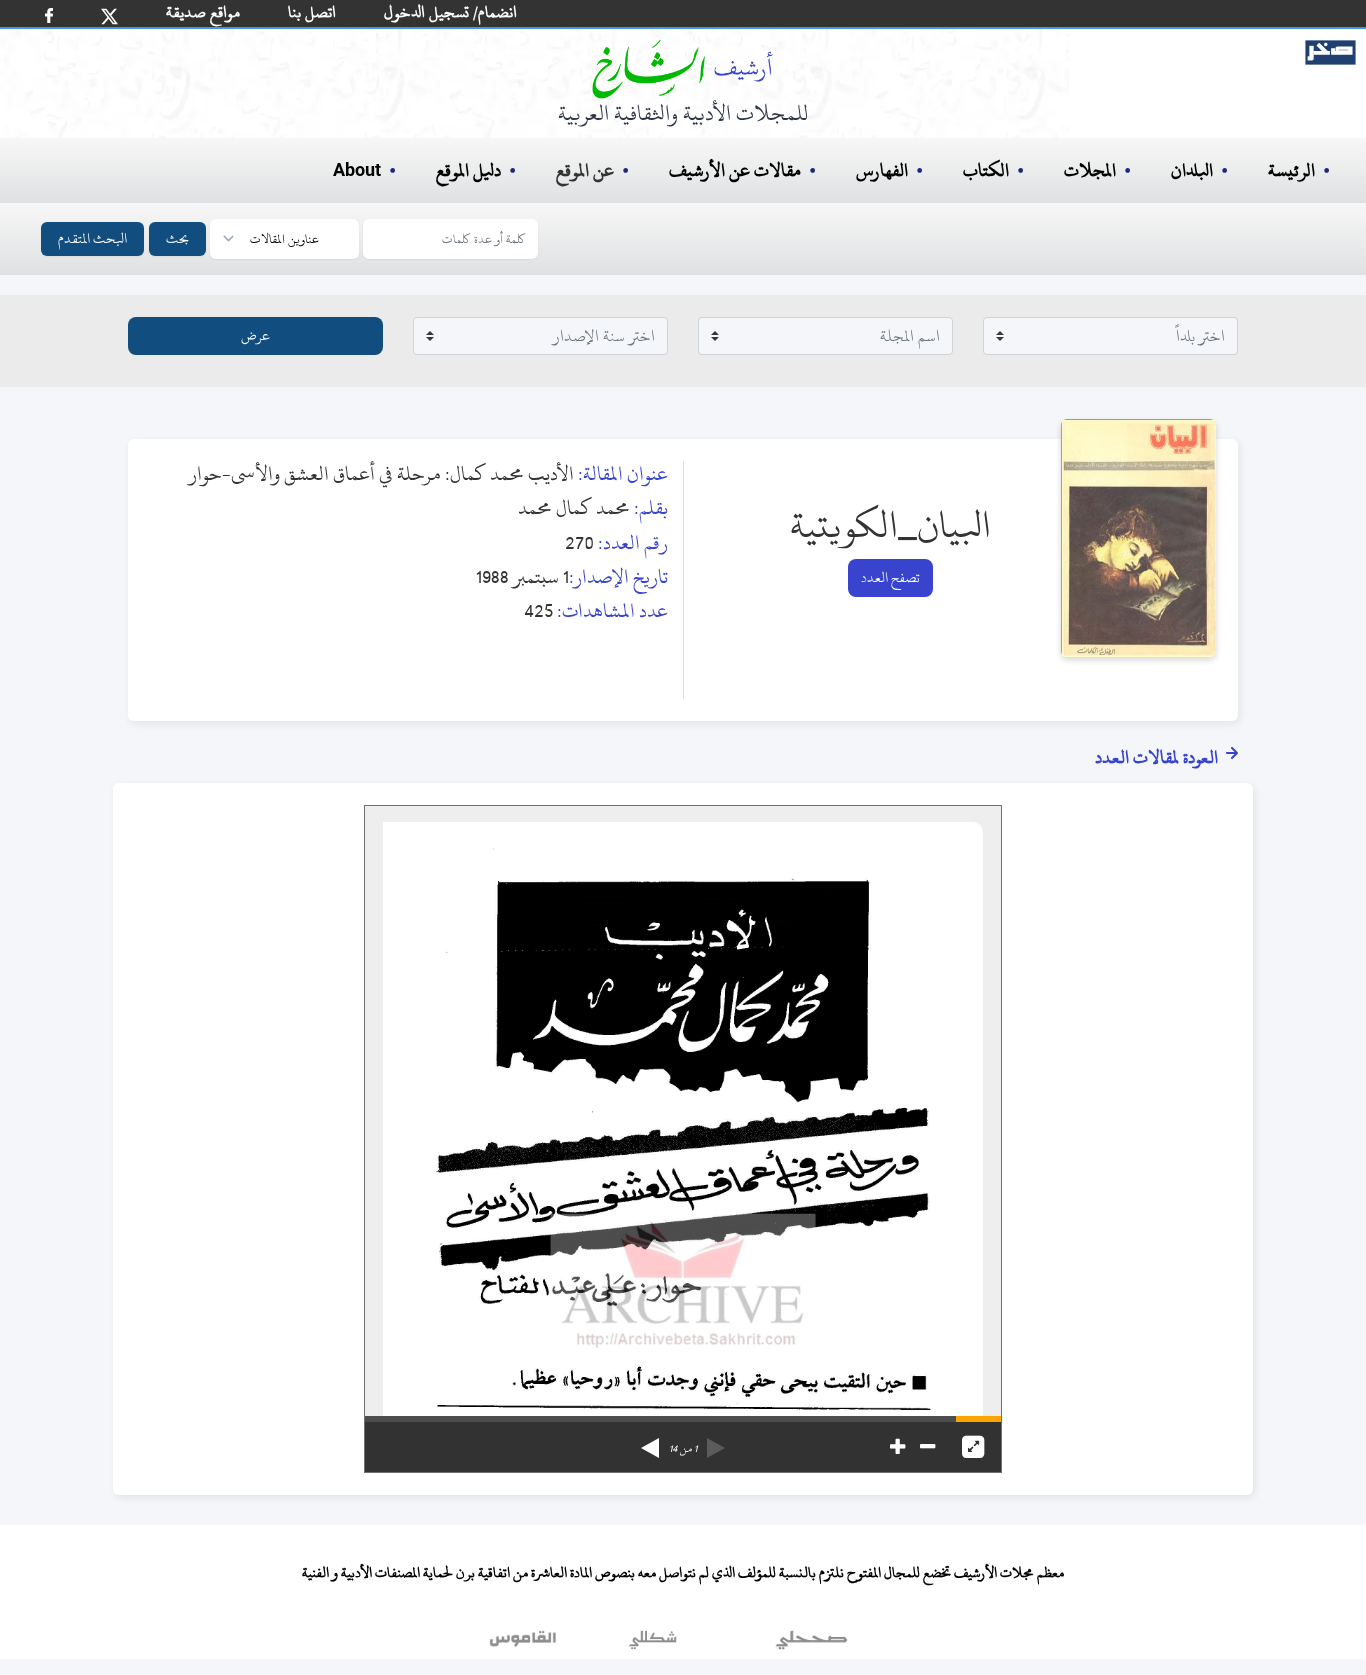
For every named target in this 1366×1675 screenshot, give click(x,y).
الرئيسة (1291, 170)
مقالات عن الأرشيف (735, 170)
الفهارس (882, 170)
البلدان (1192, 170)
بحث (177, 238)
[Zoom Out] (927, 1447)
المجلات (1090, 170)
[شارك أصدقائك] (49, 15)
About (357, 171)
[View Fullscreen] (973, 1447)
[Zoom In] (897, 1447)
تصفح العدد (890, 577)
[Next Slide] (650, 1441)
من (683, 1449)
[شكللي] (653, 1644)
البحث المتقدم (92, 238)
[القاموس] (525, 1644)
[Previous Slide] (716, 1441)
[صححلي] (811, 1644)
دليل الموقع (468, 170)
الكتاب (986, 170)
